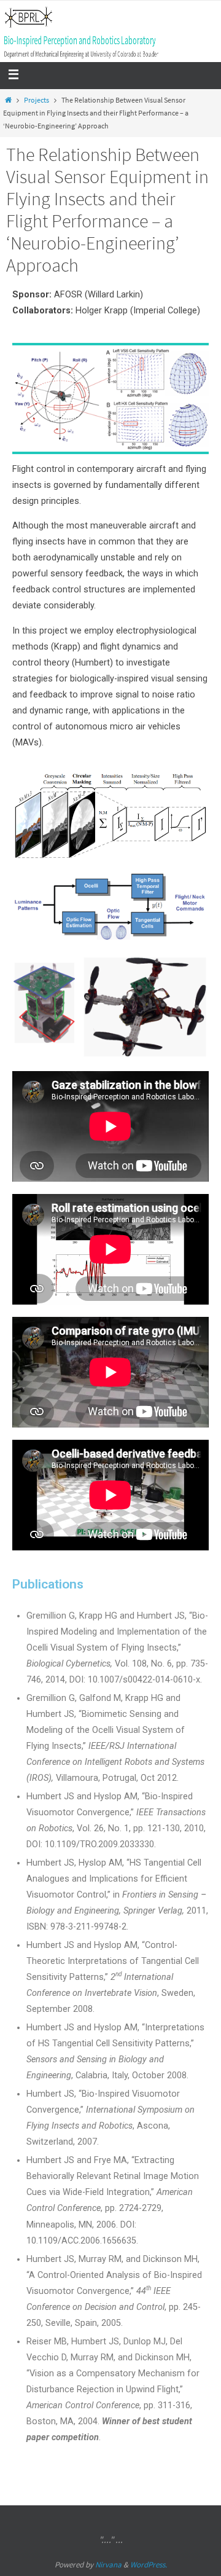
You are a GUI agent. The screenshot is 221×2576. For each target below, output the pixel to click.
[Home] (8, 100)
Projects (37, 100)
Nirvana (108, 2565)
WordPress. (149, 2565)
